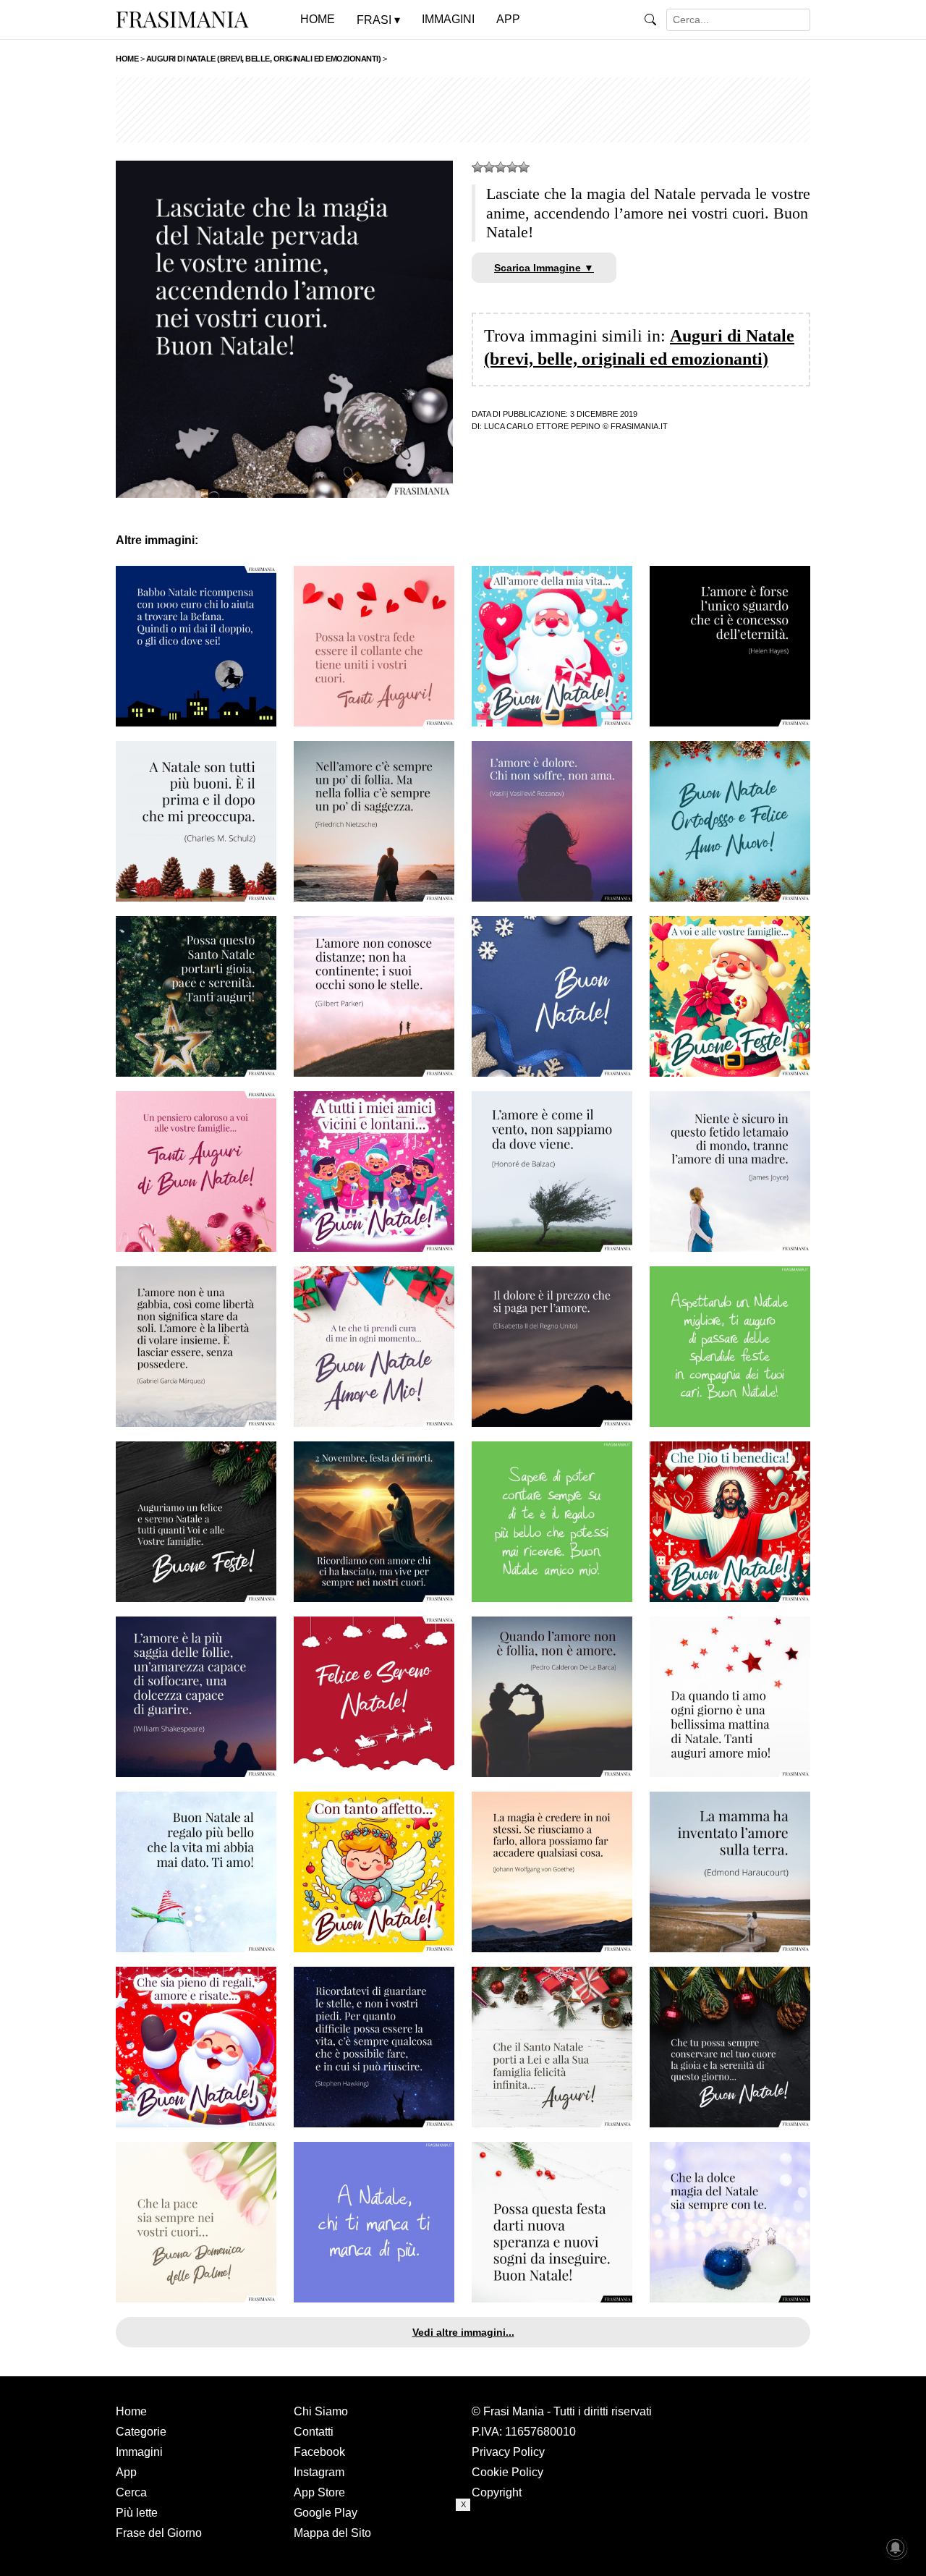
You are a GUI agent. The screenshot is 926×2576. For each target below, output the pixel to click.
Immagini (139, 2452)
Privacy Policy (508, 2452)
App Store (319, 2492)
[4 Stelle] (512, 167)
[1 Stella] (477, 167)
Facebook (319, 2452)
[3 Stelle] (501, 167)
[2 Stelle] (489, 167)
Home (131, 2411)
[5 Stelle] (524, 167)
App (126, 2472)
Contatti (314, 2432)
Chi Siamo (321, 2411)
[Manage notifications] (896, 2548)
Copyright (497, 2492)
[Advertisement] (463, 110)
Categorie (141, 2432)
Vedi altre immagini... (463, 2332)
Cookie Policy (507, 2472)
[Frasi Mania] (182, 19)
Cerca (131, 2492)
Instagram (319, 2472)
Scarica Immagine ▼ (544, 268)
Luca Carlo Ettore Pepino (542, 426)
